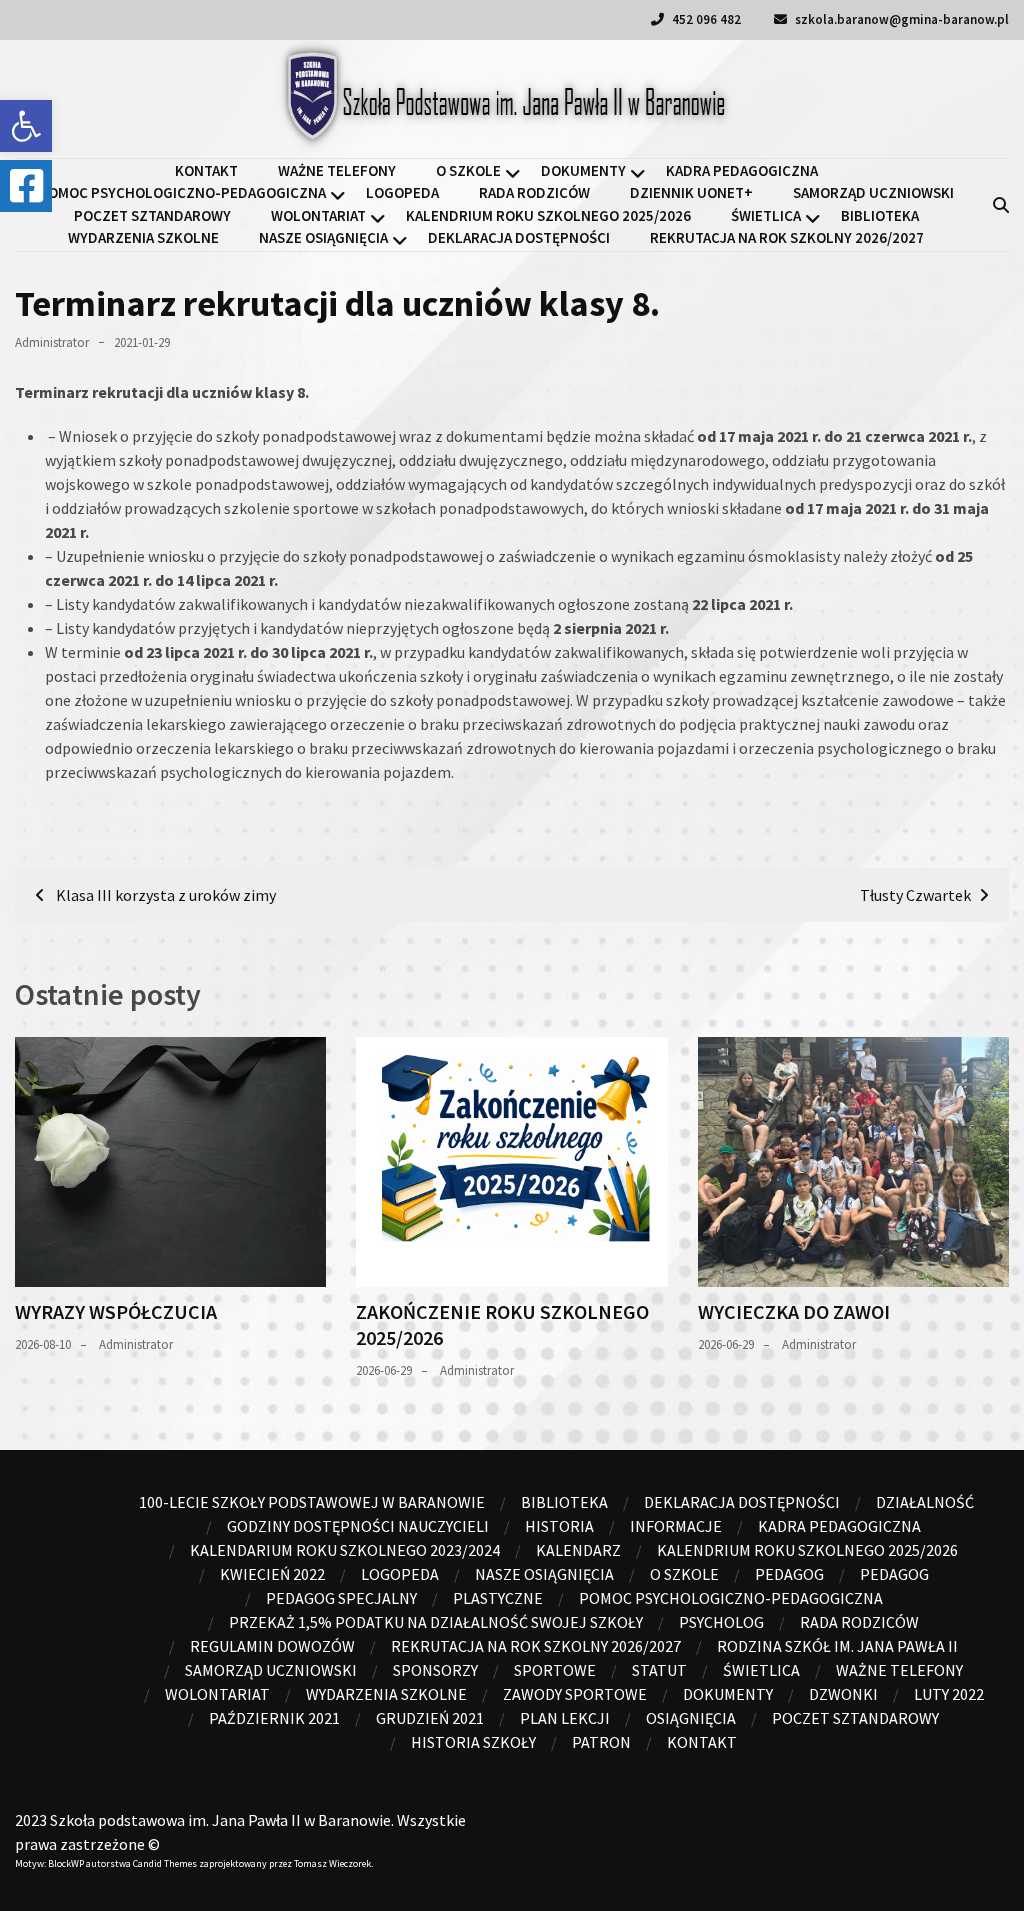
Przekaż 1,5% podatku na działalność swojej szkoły (436, 1622)
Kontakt (206, 170)
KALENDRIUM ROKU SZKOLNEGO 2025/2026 (548, 215)
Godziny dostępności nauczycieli (358, 1526)
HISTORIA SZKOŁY (473, 1742)
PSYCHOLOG (721, 1622)
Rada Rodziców (534, 192)
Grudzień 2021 (430, 1718)
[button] (26, 126)
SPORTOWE (555, 1670)
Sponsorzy (435, 1670)
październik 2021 (274, 1718)
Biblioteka (880, 215)
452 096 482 (705, 19)
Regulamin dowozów (272, 1646)
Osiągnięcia (691, 1718)
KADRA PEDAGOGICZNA (742, 170)
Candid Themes (165, 1863)
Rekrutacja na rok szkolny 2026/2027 (787, 237)
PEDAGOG (894, 1574)
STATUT (659, 1670)
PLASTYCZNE (498, 1598)
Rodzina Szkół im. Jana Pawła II (837, 1646)
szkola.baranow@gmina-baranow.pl (900, 19)
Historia (559, 1526)
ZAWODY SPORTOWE (575, 1694)
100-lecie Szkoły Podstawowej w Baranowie (312, 1502)
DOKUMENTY (583, 170)
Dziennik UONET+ (691, 192)
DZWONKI (843, 1694)
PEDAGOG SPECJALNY (341, 1598)
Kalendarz (578, 1550)
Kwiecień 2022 (272, 1574)
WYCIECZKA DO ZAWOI (794, 1311)
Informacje (676, 1526)
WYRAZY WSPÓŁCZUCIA (116, 1311)
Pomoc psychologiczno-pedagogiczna (182, 192)
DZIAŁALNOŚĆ (925, 1502)
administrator (52, 342)
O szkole (468, 170)
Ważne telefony (337, 170)
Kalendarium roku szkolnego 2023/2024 (345, 1550)
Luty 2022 (949, 1694)
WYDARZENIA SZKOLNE (143, 237)
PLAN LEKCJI (565, 1718)
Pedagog (789, 1574)
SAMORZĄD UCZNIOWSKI (873, 192)
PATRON (601, 1742)
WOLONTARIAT (318, 215)
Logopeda (402, 192)
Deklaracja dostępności (519, 237)
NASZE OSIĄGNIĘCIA (323, 237)
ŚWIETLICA (766, 215)
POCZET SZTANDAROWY (152, 215)
